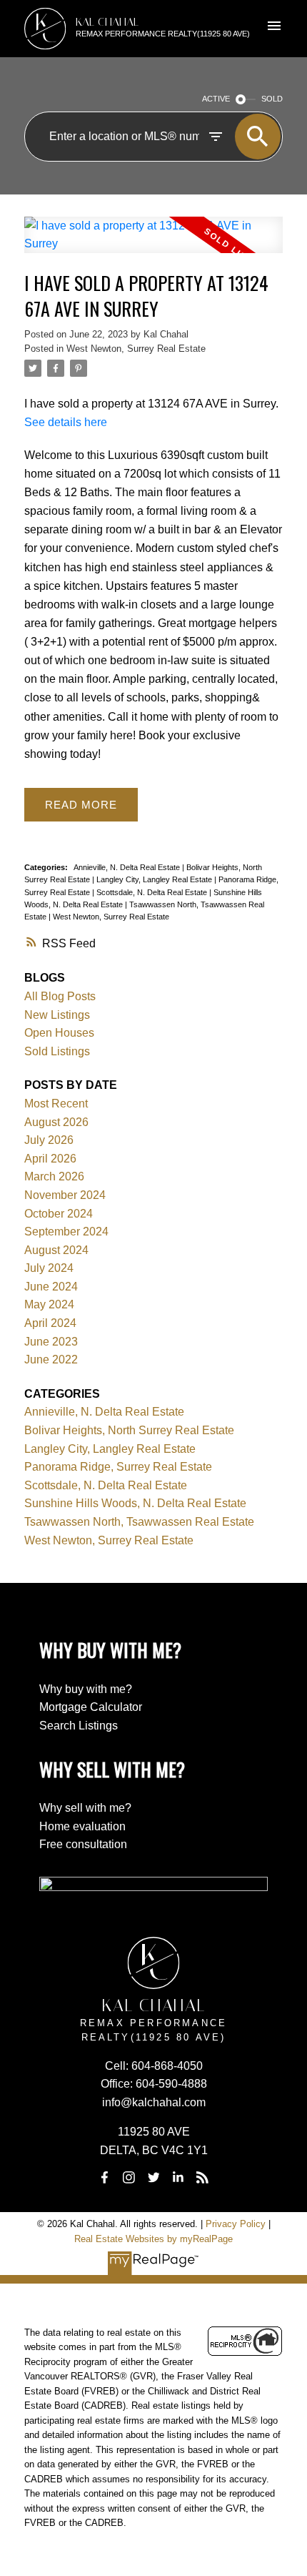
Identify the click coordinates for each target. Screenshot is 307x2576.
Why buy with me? (86, 1689)
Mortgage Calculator (91, 1707)
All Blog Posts (60, 996)
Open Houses (59, 1033)
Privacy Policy (236, 2224)
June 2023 (51, 1342)
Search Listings (79, 1726)
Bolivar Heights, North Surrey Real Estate (129, 1430)
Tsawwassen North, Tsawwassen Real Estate (139, 1522)
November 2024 (65, 1195)
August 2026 (56, 1122)
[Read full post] (153, 243)
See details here (66, 422)
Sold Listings (57, 1051)
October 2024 (59, 1214)
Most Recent (56, 1104)
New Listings (57, 1015)
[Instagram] (129, 2178)
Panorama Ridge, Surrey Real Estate (118, 1467)
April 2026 (50, 1159)
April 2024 (50, 1323)
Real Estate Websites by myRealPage (153, 2239)
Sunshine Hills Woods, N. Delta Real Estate (135, 1503)
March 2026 (54, 1176)
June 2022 (51, 1359)
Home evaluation (82, 1826)
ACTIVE (216, 99)
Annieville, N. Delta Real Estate (128, 867)
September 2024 (66, 1232)
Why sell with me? (85, 1808)
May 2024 (49, 1304)
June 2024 (51, 1287)
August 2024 (56, 1250)
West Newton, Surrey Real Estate (136, 349)
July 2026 (49, 1140)
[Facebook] (104, 2178)
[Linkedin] (178, 2178)
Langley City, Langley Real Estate (155, 879)
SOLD (272, 99)
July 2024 (49, 1268)
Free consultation (83, 1844)
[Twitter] (153, 2178)
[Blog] (203, 2178)
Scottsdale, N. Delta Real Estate (153, 892)
